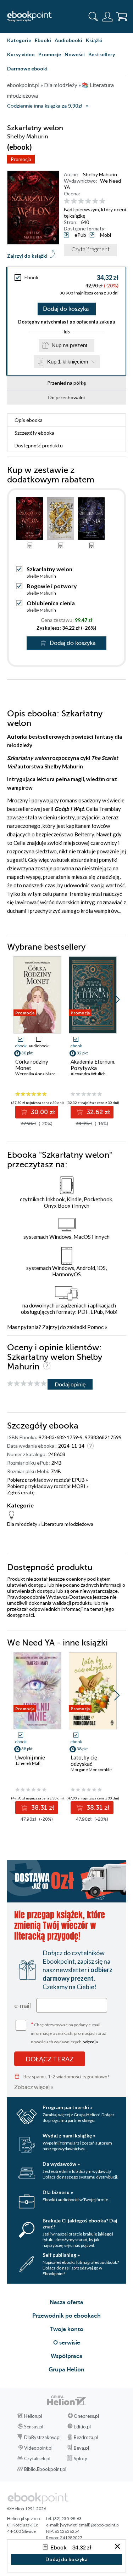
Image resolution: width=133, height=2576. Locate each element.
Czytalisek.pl (37, 2458)
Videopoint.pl (38, 2448)
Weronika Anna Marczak (38, 1074)
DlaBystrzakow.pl (42, 2437)
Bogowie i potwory (52, 586)
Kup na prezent (70, 345)
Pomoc (95, 1327)
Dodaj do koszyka (66, 309)
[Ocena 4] (88, 201)
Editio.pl (82, 2427)
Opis (29, 420)
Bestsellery (102, 54)
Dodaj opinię (70, 1384)
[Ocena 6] (102, 201)
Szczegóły (34, 433)
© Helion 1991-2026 (27, 2509)
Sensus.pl (34, 2427)
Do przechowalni (66, 397)
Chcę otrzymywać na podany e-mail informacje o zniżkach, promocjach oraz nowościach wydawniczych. (68, 2033)
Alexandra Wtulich (88, 1074)
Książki (94, 40)
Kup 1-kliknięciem (68, 362)
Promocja (21, 159)
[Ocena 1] (67, 201)
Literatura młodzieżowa (67, 1524)
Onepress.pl (86, 2416)
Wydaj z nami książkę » (69, 2136)
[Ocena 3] (81, 201)
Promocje (50, 54)
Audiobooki (68, 40)
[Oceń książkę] (94, 201)
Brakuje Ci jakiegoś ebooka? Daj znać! (80, 2223)
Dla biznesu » (58, 2192)
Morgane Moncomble (91, 1770)
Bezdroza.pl (86, 2437)
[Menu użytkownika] (107, 17)
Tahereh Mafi (28, 1763)
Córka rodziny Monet (32, 1065)
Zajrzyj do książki (27, 256)
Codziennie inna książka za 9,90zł (45, 106)
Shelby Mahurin (100, 174)
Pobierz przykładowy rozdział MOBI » (48, 1486)
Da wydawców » (61, 2164)
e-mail (23, 2005)
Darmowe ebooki (27, 68)
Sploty (81, 2458)
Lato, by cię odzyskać (84, 1761)
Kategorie (19, 40)
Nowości (75, 54)
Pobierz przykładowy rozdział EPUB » (48, 1480)
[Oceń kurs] (27, 1384)
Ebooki (43, 40)
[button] (117, 1000)
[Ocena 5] (95, 201)
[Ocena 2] (74, 201)
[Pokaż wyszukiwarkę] (93, 17)
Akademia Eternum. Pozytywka (93, 1065)
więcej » (91, 2042)
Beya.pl (81, 2448)
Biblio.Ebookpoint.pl (45, 2469)
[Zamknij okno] (117, 2547)
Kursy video (21, 54)
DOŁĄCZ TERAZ (50, 2059)
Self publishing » (61, 2255)
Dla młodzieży (22, 1524)
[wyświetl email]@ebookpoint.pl (90, 2525)
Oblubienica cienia (51, 603)
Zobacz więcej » (34, 2087)
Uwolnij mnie (30, 1757)
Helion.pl (33, 2416)
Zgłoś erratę (21, 1492)
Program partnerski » (68, 2107)
